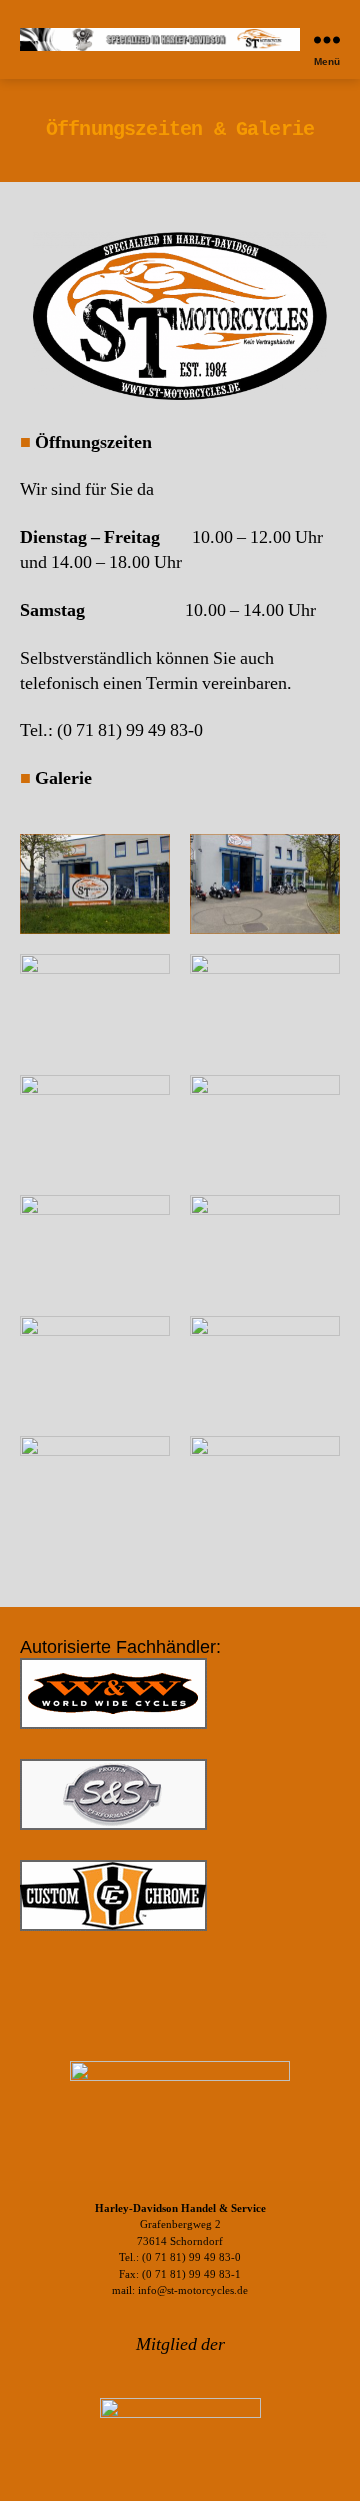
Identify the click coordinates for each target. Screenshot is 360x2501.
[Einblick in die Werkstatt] (265, 1004)
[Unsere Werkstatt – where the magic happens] (265, 1366)
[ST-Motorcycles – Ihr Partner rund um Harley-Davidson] (95, 1004)
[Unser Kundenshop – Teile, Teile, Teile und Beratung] (95, 1366)
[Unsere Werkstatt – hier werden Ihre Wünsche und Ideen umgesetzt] (95, 1125)
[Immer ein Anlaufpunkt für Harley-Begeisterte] (265, 884)
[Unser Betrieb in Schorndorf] (95, 884)
